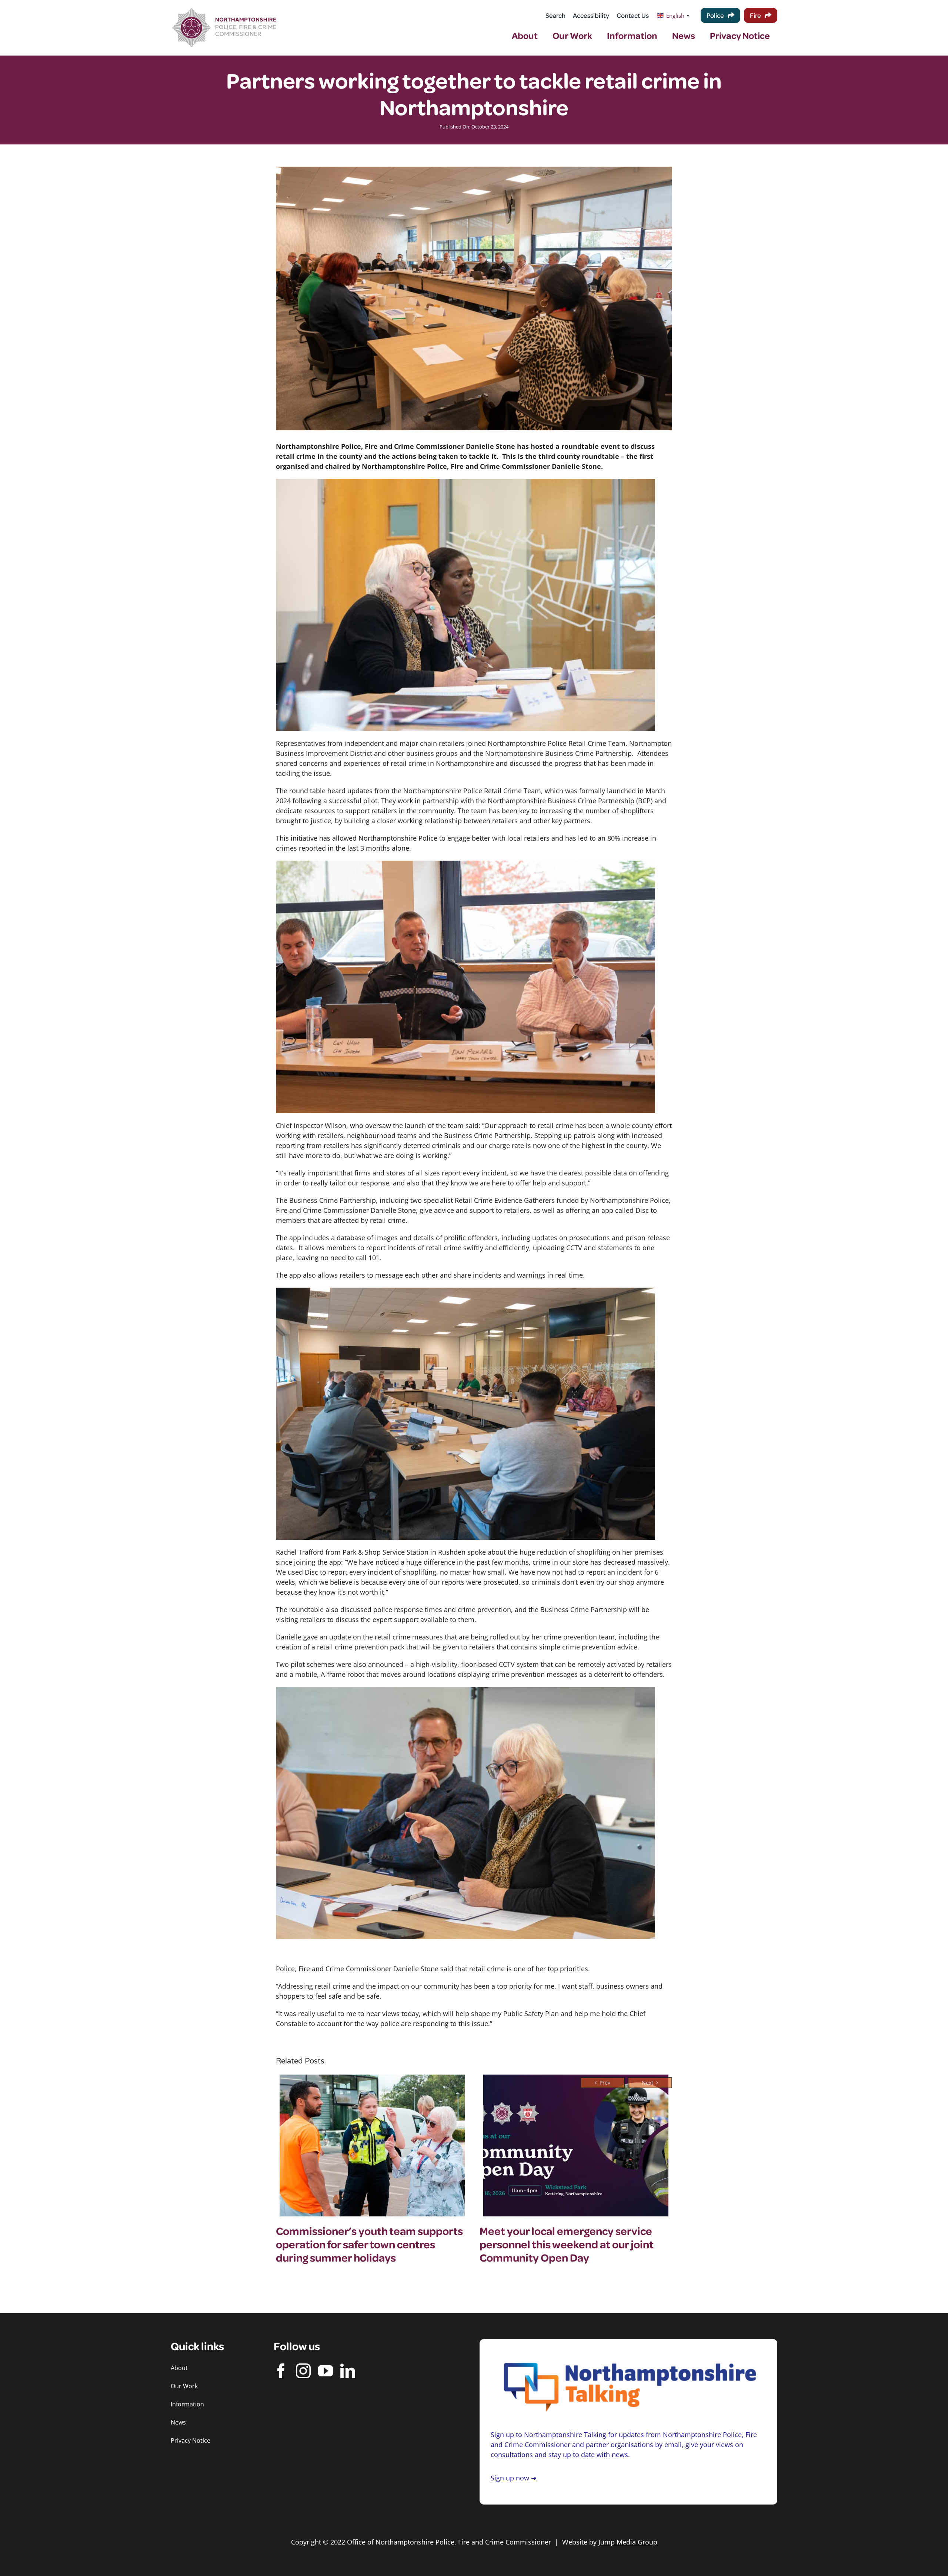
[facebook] (281, 2371)
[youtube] (326, 2371)
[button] (602, 2083)
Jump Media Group (628, 2542)
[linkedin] (348, 2371)
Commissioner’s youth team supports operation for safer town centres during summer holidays (369, 2244)
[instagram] (303, 2371)
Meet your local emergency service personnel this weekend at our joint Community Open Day (567, 2244)
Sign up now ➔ (514, 2478)
